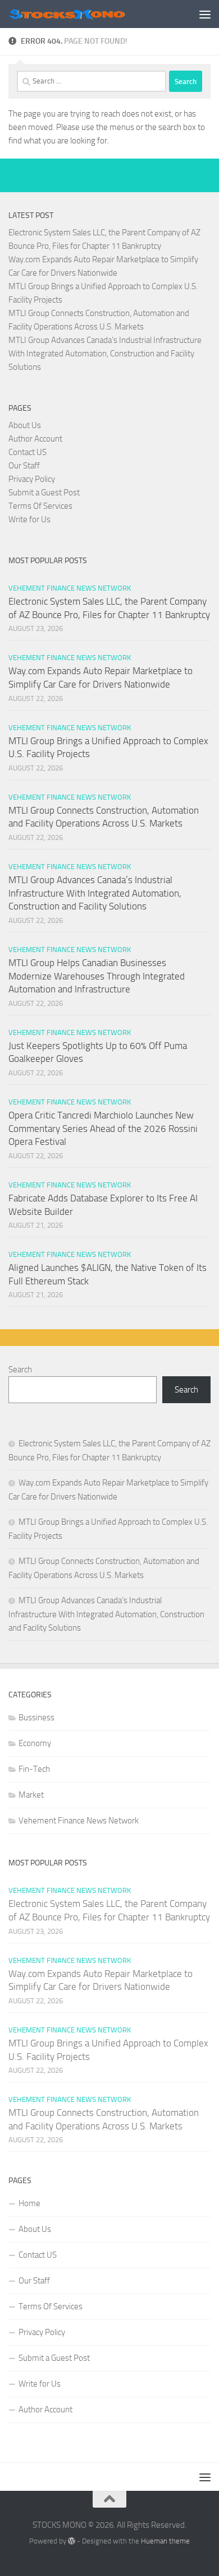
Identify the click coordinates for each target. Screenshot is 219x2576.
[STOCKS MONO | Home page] (86, 14)
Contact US (28, 452)
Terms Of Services (40, 506)
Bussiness (36, 1718)
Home (29, 2203)
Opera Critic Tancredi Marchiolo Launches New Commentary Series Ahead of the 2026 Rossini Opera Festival (103, 1128)
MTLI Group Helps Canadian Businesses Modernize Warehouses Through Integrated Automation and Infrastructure (97, 976)
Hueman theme (165, 2541)
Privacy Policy (32, 479)
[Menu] (205, 14)
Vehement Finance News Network (70, 588)
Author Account (35, 439)
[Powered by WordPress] (72, 2541)
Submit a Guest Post (44, 493)
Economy (35, 1743)
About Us (25, 425)
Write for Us (29, 519)
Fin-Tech (34, 1769)
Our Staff (24, 466)
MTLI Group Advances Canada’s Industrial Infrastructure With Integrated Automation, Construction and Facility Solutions (105, 354)
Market (31, 1795)
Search (20, 1370)
